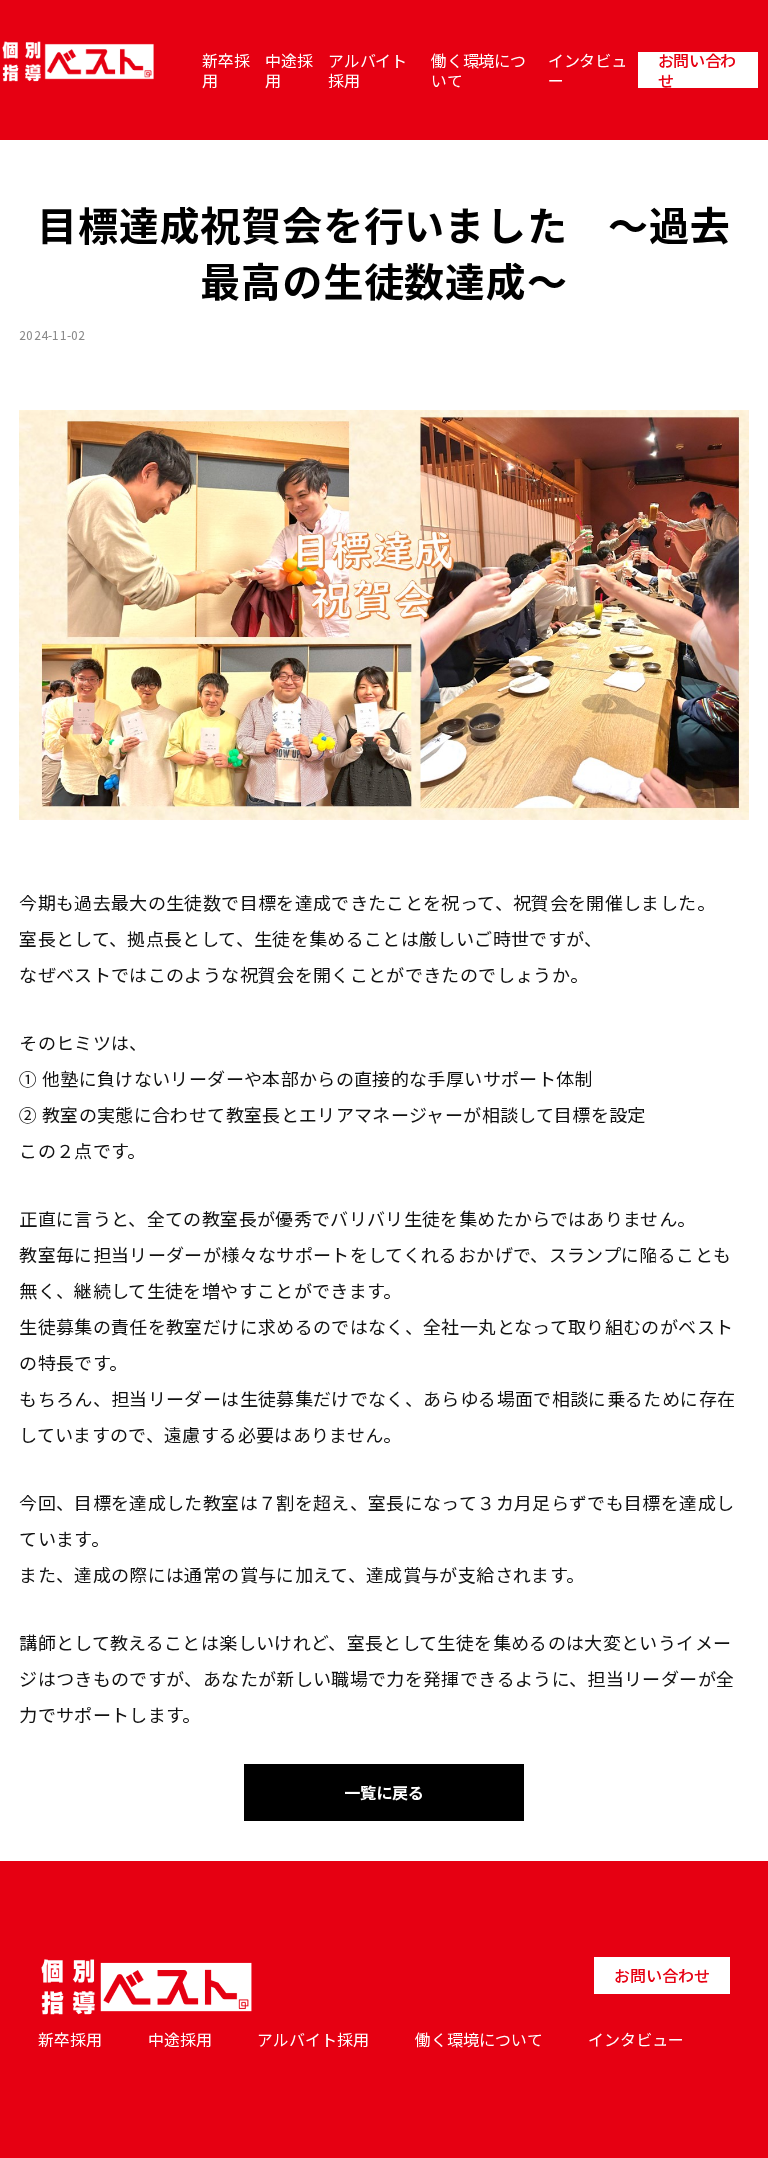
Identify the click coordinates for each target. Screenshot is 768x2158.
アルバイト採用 (367, 70)
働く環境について (478, 70)
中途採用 (288, 70)
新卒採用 (225, 70)
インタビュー (587, 70)
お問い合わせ (697, 70)
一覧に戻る (384, 1792)
